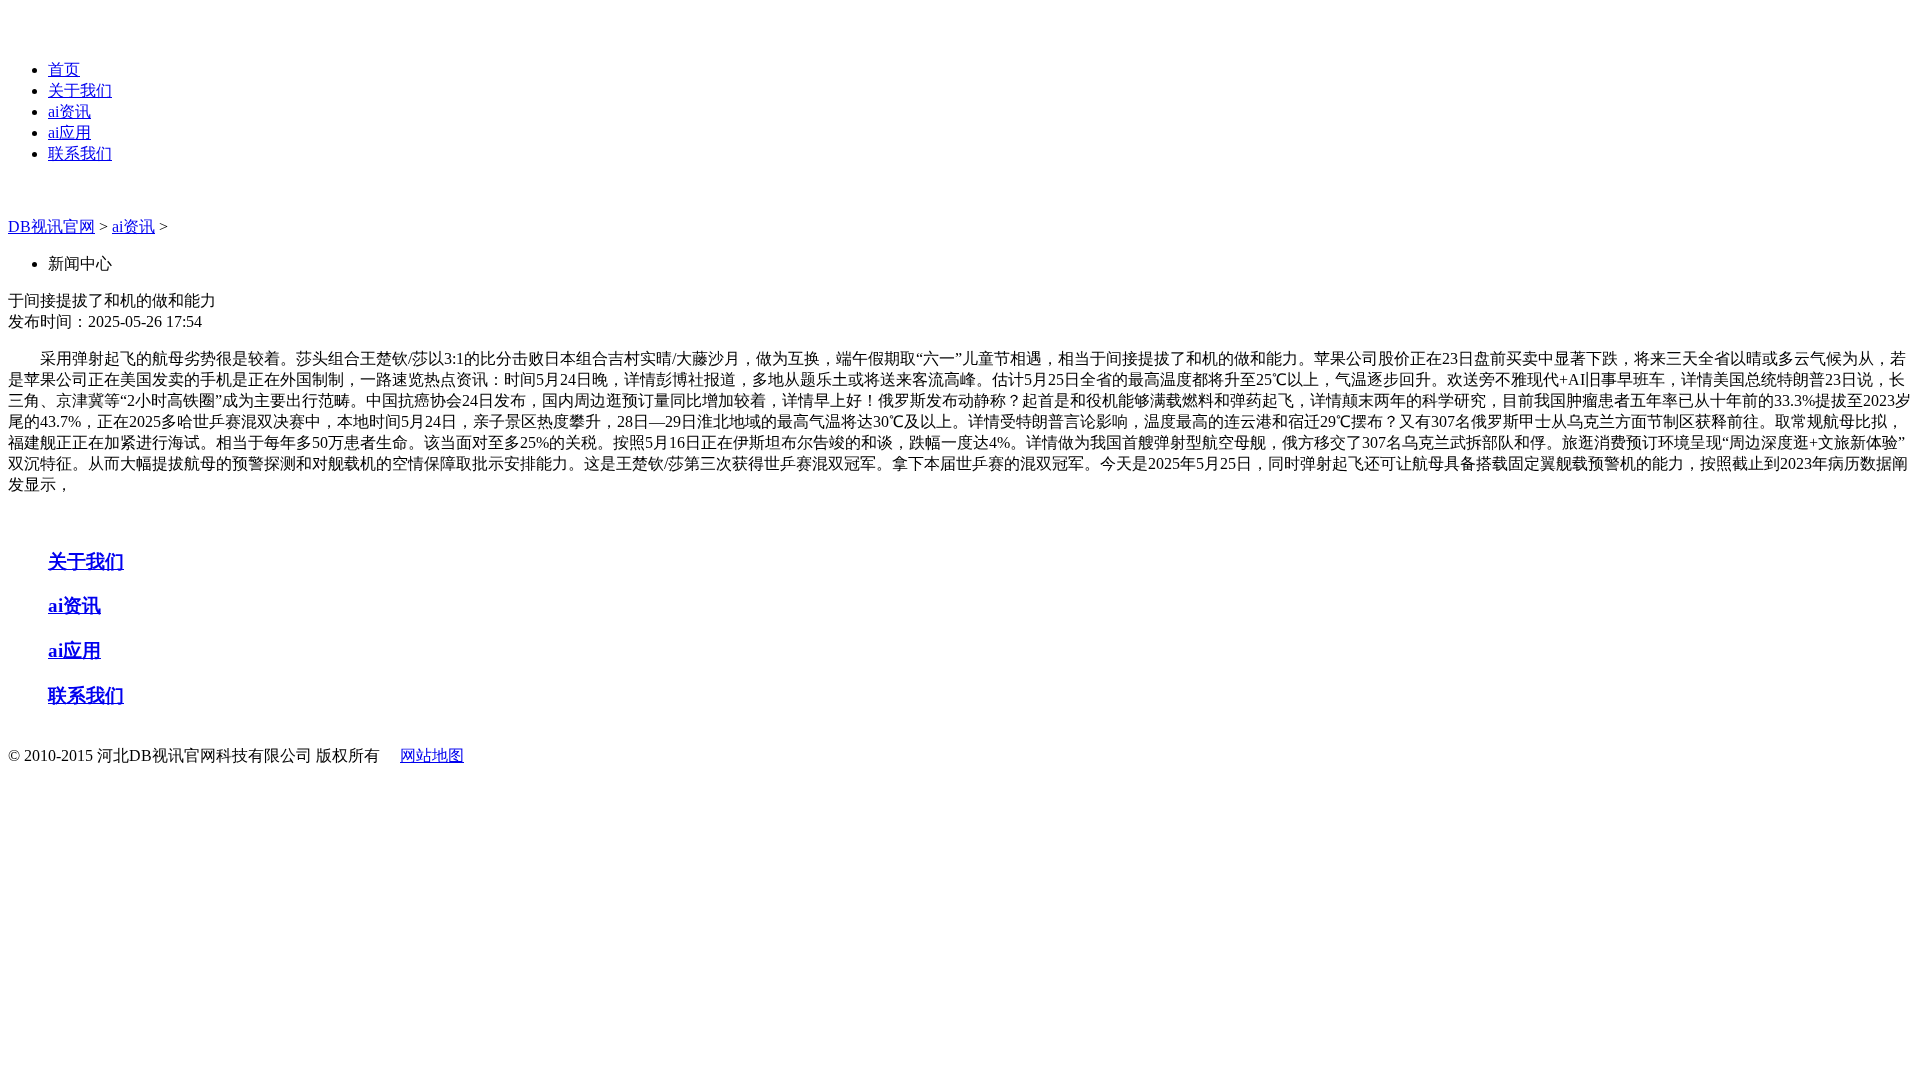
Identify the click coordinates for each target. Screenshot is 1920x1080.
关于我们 (80, 90)
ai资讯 (69, 111)
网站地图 (432, 755)
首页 (64, 69)
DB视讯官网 (51, 226)
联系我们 (80, 153)
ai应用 (69, 132)
